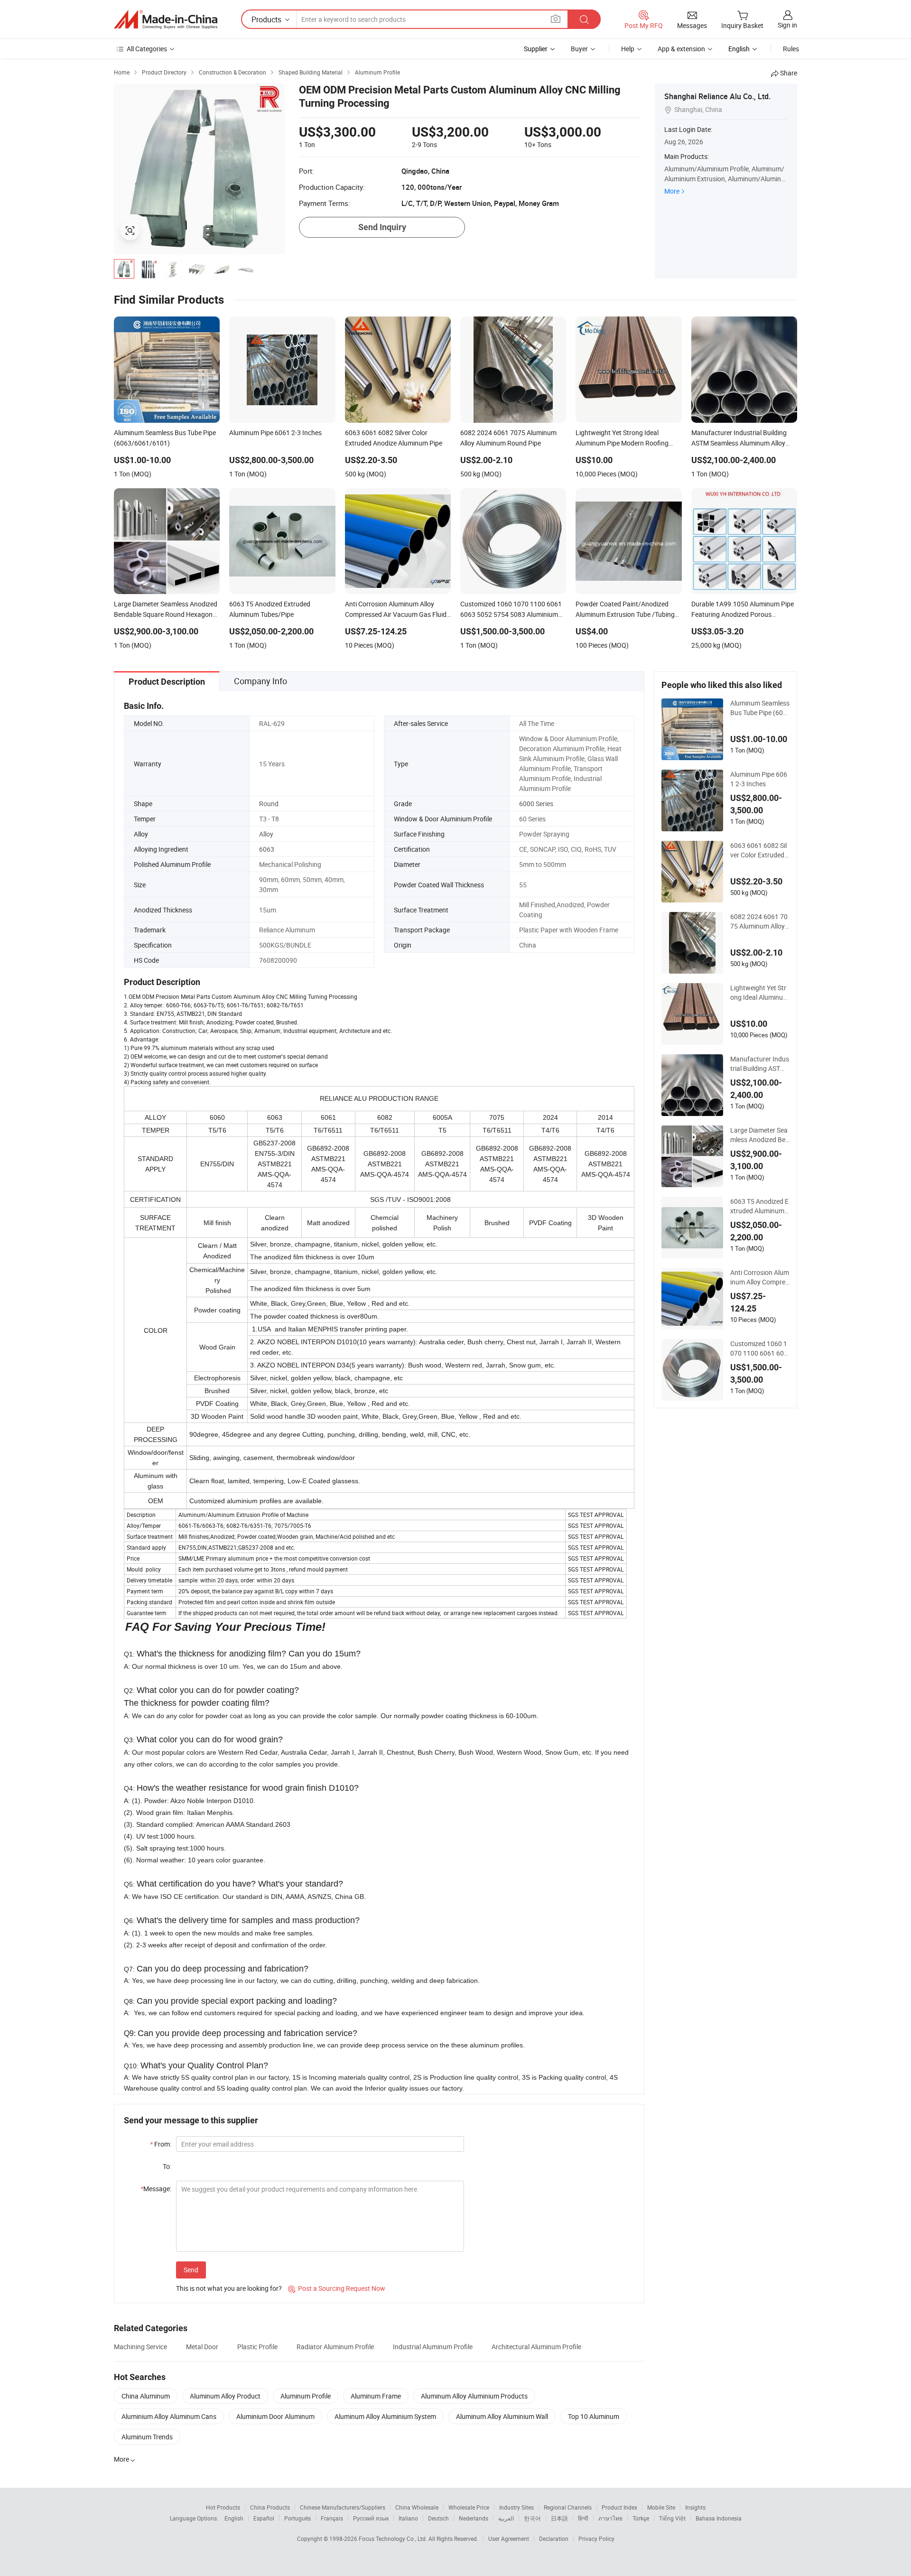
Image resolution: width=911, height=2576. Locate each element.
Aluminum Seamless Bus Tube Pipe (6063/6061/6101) (760, 708)
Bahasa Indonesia (719, 2518)
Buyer (579, 49)
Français (332, 2518)
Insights (695, 2507)
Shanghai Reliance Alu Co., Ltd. (717, 96)
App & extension (681, 49)
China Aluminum (146, 2396)
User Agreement (509, 2539)
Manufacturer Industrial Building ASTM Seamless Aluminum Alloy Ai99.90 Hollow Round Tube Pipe (760, 1064)
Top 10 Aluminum (594, 2416)
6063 (267, 849)
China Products (270, 2507)
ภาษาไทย (610, 2518)
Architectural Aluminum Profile (536, 2347)
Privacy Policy (596, 2539)
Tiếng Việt (672, 2518)
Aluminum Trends (147, 2437)
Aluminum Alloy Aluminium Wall (502, 2416)
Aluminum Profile (306, 2396)
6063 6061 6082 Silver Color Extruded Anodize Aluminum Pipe (758, 850)
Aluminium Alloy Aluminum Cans (169, 2416)
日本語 (559, 2518)
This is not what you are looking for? (229, 2288)
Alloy (266, 834)
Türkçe (641, 2518)
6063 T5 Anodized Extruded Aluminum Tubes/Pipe (760, 1206)
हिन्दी (583, 2518)
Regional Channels (568, 2507)
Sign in (787, 25)
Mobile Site (661, 2507)
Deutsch (438, 2518)
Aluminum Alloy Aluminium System (385, 2416)
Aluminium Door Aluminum (275, 2416)
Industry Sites (516, 2507)
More (672, 191)
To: (167, 2166)
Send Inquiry (382, 227)
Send (191, 2270)
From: (161, 2144)
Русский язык (371, 2518)
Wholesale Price (469, 2507)
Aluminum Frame (376, 2396)
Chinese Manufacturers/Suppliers (343, 2507)
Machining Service (140, 2347)
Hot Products (223, 2507)
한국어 (532, 2518)
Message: (156, 2189)
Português (297, 2518)
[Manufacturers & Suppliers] (166, 19)
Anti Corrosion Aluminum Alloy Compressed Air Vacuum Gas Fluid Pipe (760, 1277)
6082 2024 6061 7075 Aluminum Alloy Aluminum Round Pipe (759, 921)
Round (269, 804)
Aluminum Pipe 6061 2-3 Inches (759, 779)
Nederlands (474, 2518)
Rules (791, 49)
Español (264, 2518)
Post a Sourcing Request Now (337, 2288)
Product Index (619, 2507)
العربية (506, 2518)
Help (628, 49)
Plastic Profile (257, 2347)
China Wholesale (417, 2507)
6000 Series (536, 804)
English (234, 2518)
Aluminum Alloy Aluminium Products (474, 2396)
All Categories (147, 49)
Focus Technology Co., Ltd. (394, 2539)
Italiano (408, 2518)
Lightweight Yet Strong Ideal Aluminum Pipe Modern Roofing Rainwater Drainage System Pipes (759, 993)
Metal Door (202, 2347)
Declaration (554, 2539)
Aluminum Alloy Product (225, 2396)
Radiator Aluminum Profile (335, 2347)
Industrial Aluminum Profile (433, 2347)
